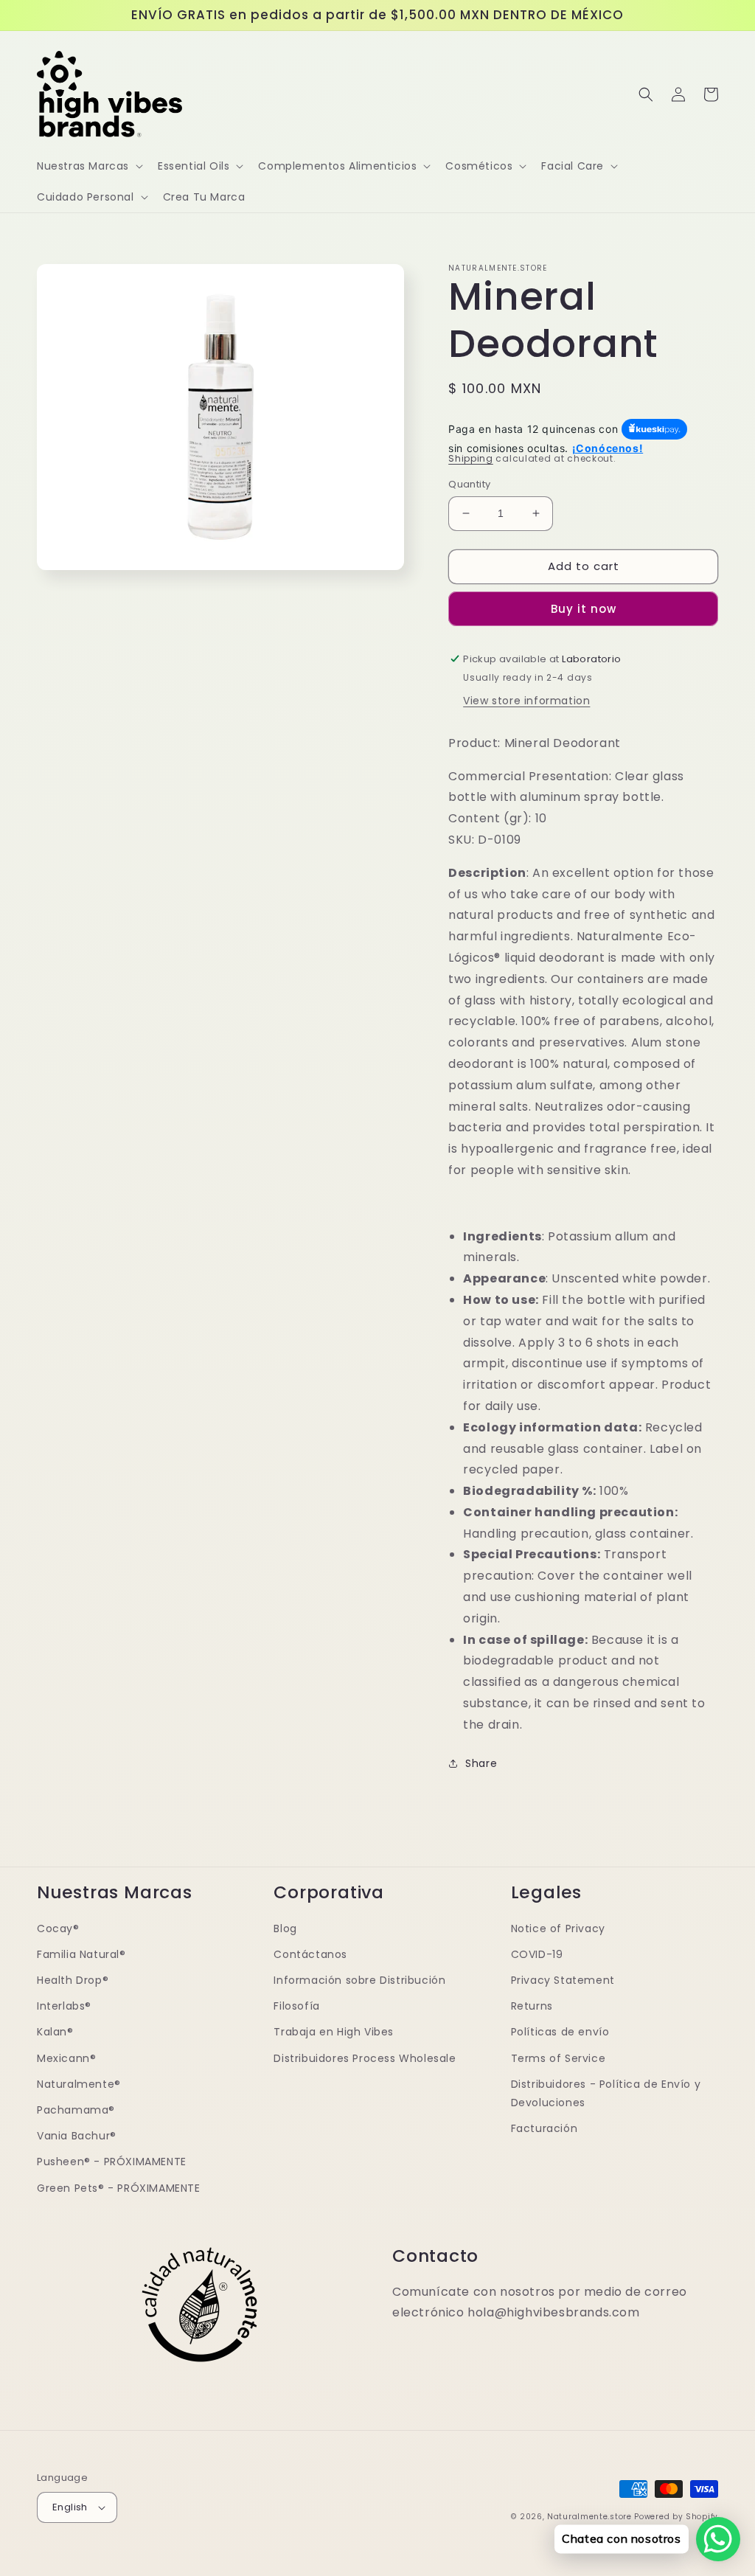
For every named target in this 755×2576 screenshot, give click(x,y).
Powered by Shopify (676, 2517)
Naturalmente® (79, 2084)
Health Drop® (73, 1980)
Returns (532, 2006)
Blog (285, 1928)
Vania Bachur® (77, 2136)
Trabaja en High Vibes (334, 2032)
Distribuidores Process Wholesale (365, 2058)
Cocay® (58, 1928)
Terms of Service (559, 2058)
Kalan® (55, 2032)
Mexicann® (66, 2058)
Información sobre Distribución (359, 1980)
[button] (88, 166)
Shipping (471, 458)
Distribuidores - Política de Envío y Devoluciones (606, 2093)
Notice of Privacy (558, 1928)
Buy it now (584, 609)
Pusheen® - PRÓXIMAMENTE (112, 2162)
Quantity (469, 484)
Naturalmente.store (589, 2517)
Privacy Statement (563, 1980)
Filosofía (296, 2006)
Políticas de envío (560, 2032)
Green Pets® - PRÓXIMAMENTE (119, 2188)
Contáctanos (310, 1954)
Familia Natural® (81, 1954)
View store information (526, 701)
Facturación (544, 2128)
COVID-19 (537, 1954)
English (70, 2507)
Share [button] (481, 1763)
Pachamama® (76, 2110)
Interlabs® (64, 2006)
